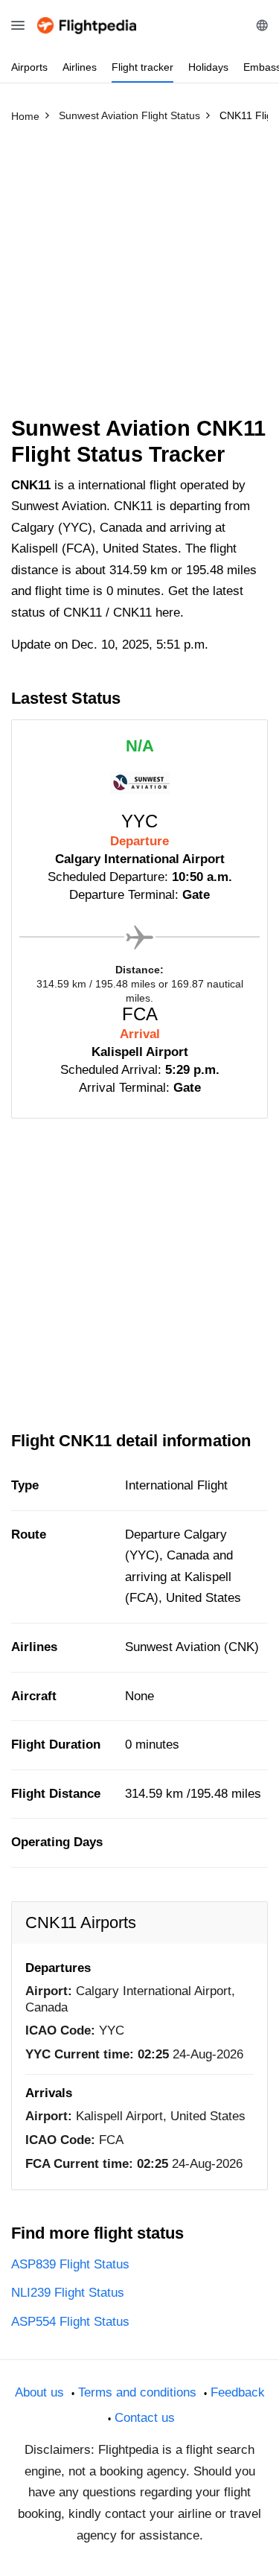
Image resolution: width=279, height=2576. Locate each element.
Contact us (145, 2418)
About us (39, 2392)
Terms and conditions (137, 2392)
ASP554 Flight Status (70, 2322)
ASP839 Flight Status (70, 2264)
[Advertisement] (139, 276)
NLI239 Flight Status (68, 2293)
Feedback (238, 2392)
